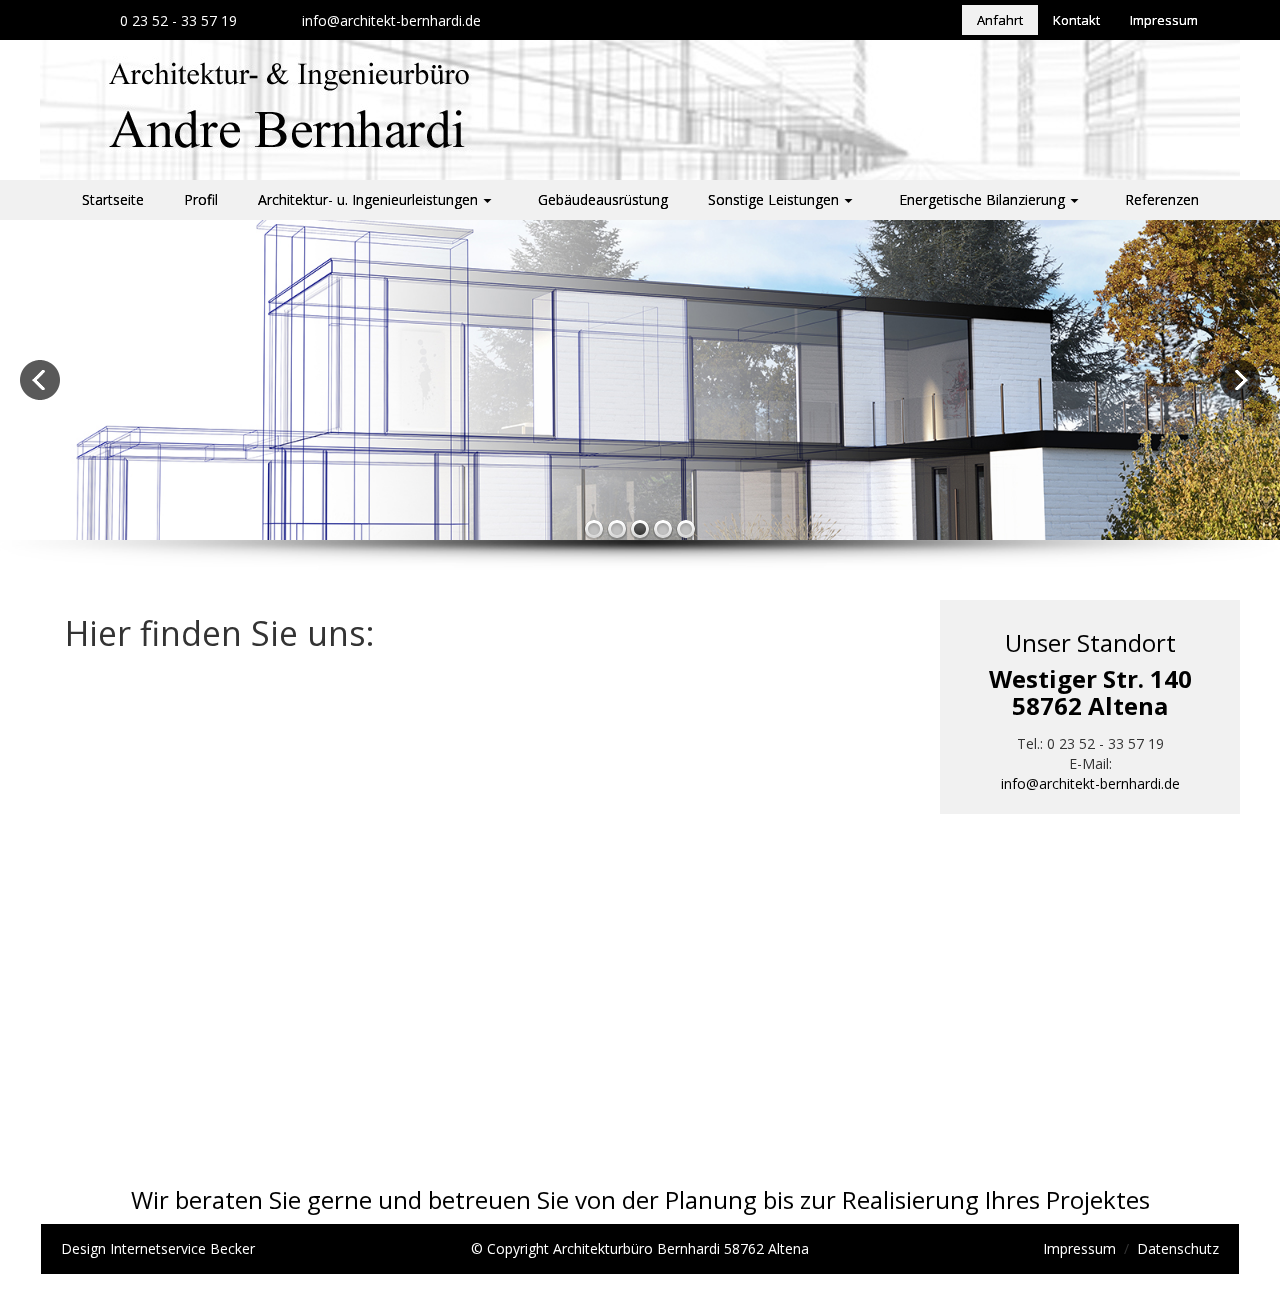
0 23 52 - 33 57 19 (178, 20)
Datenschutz (1178, 1248)
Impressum (1079, 1248)
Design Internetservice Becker (158, 1248)
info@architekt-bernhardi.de (391, 20)
